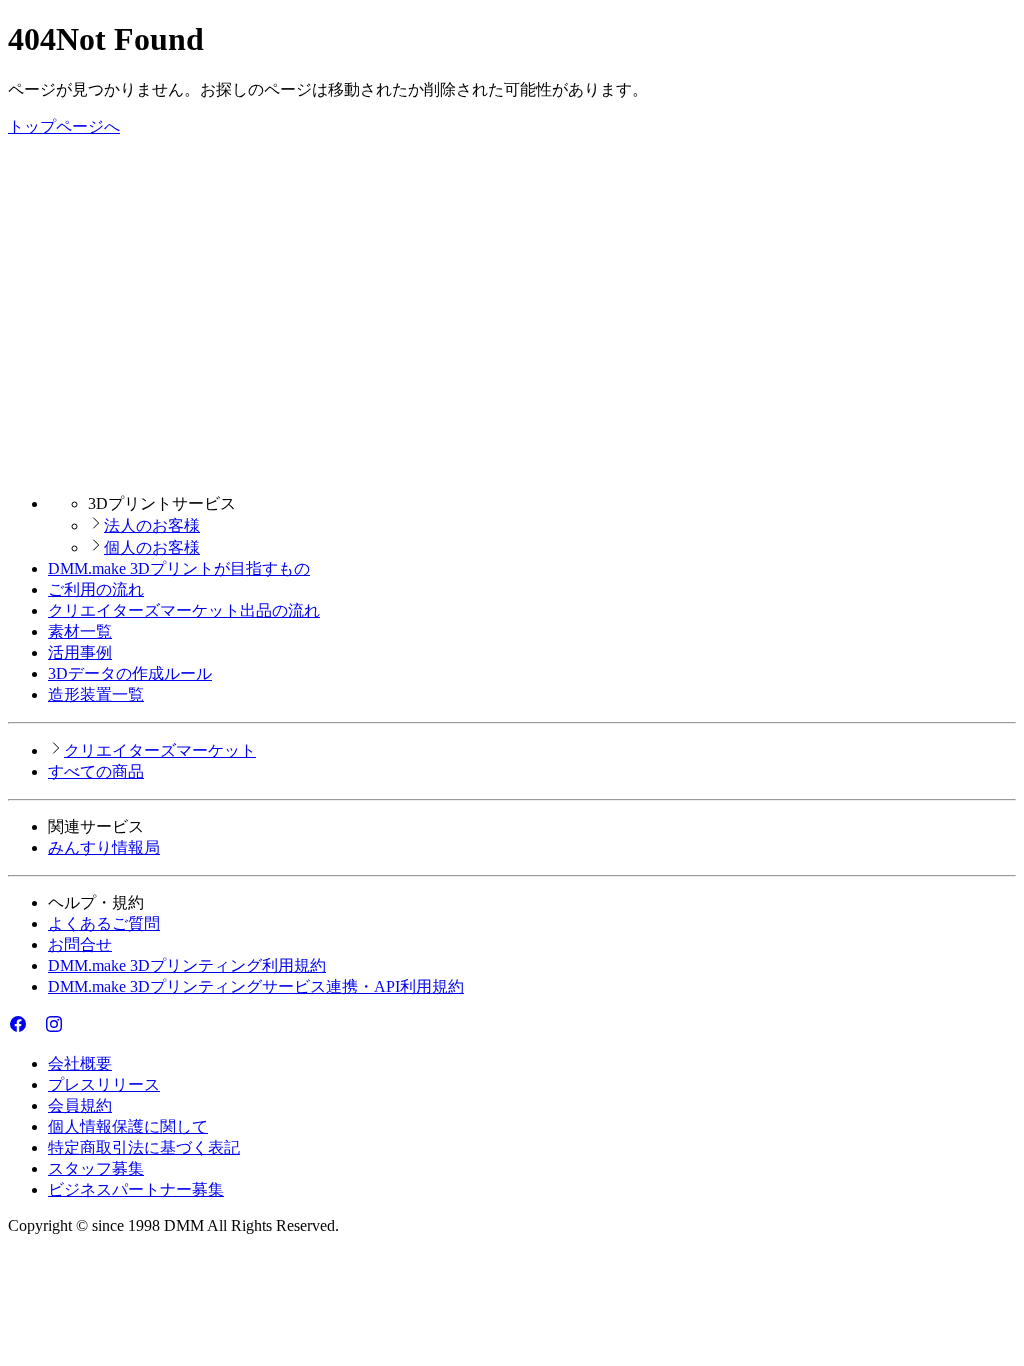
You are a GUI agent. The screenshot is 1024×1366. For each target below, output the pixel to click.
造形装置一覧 (96, 694)
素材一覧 (80, 631)
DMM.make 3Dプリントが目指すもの (179, 568)
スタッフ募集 (96, 1168)
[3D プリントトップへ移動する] (512, 468)
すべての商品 (96, 771)
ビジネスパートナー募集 (136, 1189)
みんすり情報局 (104, 847)
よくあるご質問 (104, 923)
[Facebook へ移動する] (18, 1028)
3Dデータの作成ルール (130, 673)
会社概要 (80, 1063)
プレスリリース (104, 1084)
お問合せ (80, 944)
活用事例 (80, 652)
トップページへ (64, 126)
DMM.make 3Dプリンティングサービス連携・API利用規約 (256, 986)
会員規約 (80, 1105)
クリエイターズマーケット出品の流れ (184, 610)
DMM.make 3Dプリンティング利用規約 (187, 965)
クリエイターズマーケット (160, 750)
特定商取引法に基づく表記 (144, 1147)
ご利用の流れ (96, 589)
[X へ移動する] (36, 1028)
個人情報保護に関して (128, 1126)
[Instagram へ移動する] (54, 1028)
